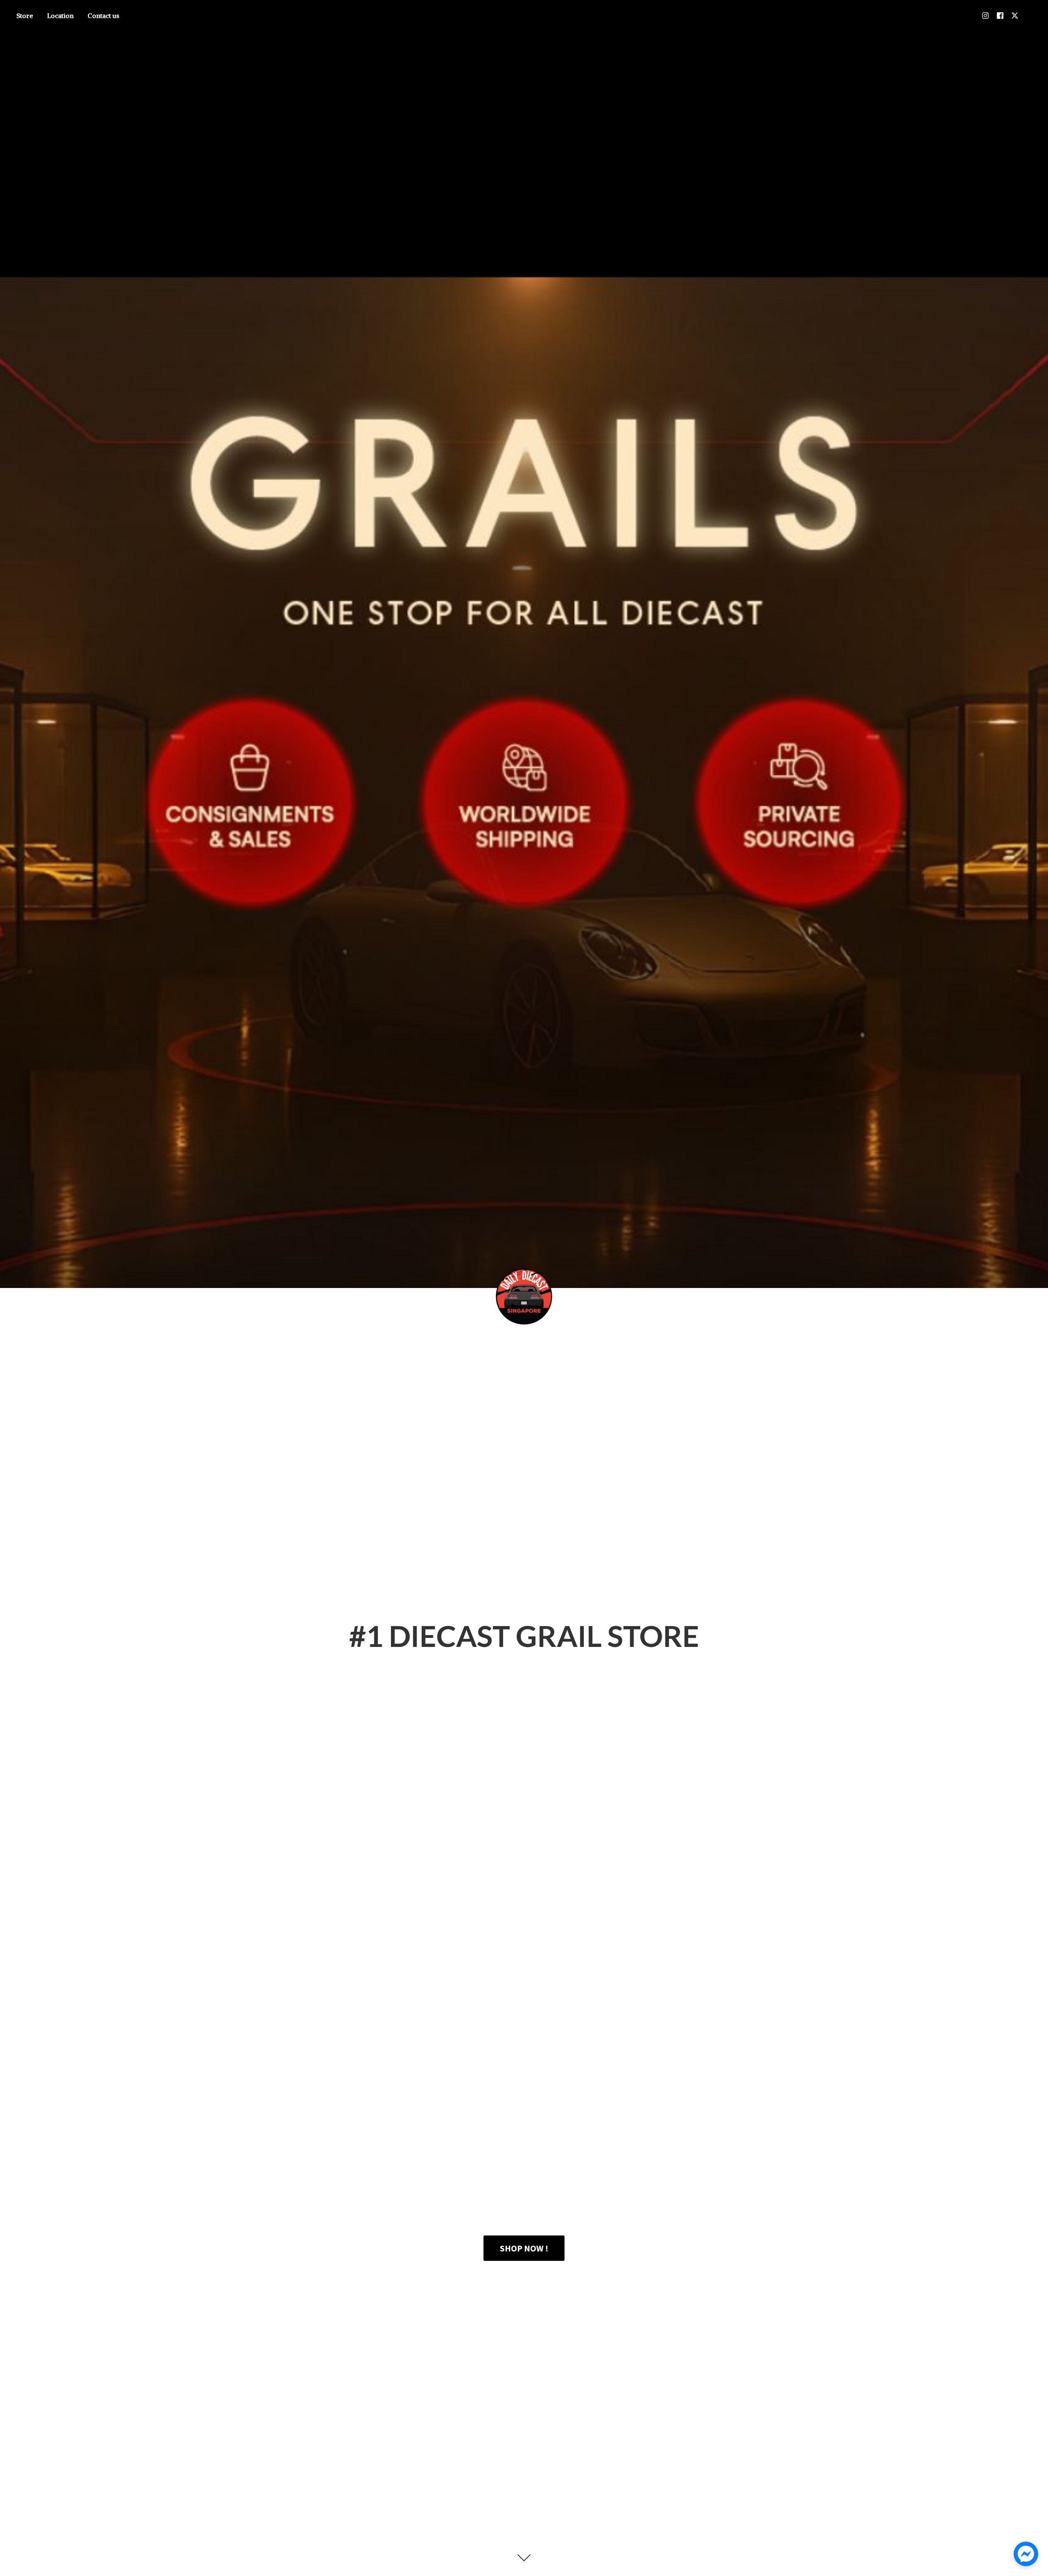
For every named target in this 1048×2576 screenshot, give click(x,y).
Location (60, 16)
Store (25, 16)
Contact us (103, 16)
